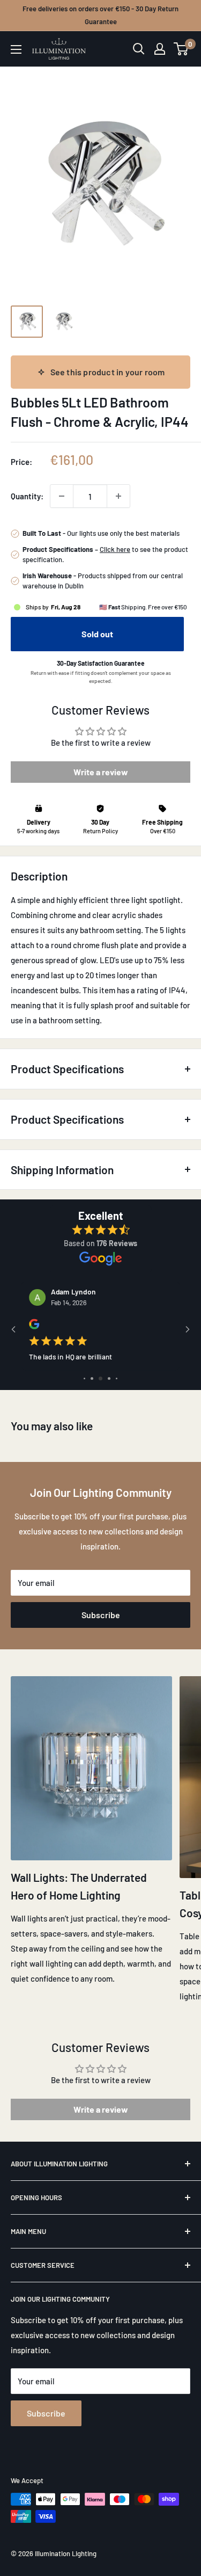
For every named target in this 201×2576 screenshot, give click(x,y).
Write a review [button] (101, 772)
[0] (181, 49)
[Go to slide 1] (84, 1378)
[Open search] (139, 49)
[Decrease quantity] (62, 496)
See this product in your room (108, 372)
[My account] (160, 49)
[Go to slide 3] (100, 1378)
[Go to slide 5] (117, 1378)
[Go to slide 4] (109, 1378)
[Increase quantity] (118, 496)
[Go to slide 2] (92, 1378)
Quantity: (27, 496)
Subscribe (101, 1615)
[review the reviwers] (34, 1327)
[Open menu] (16, 49)
